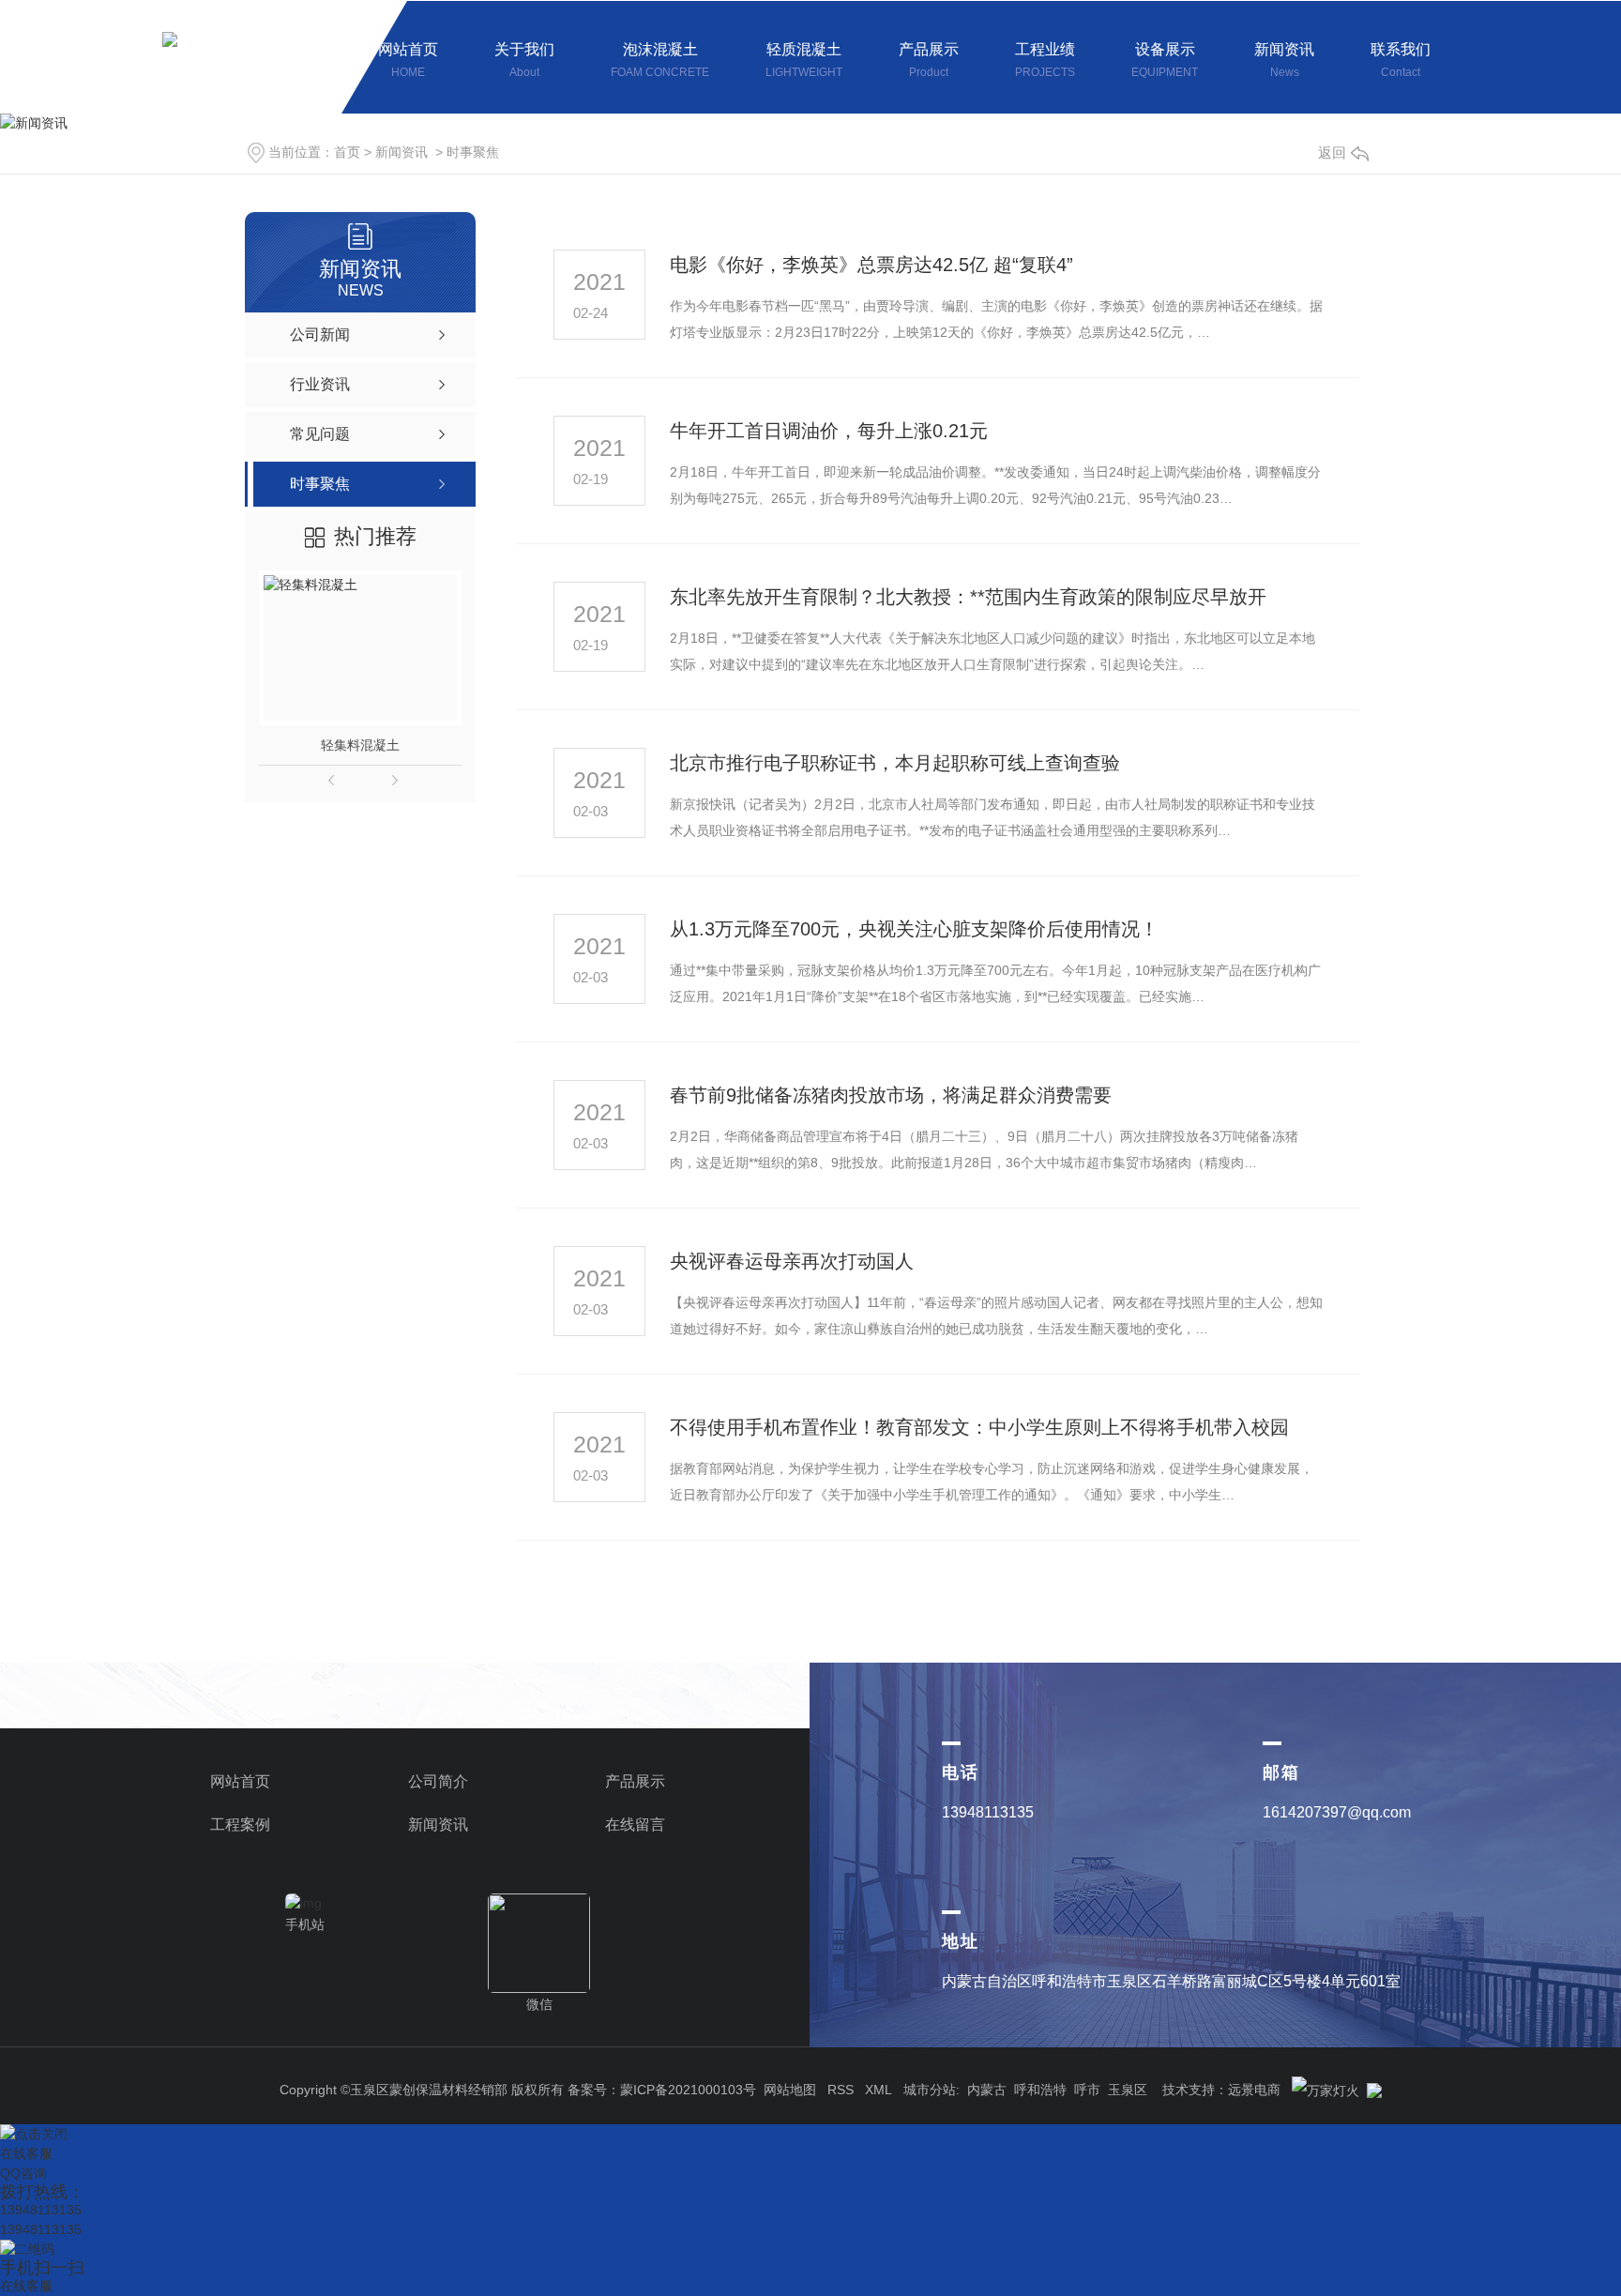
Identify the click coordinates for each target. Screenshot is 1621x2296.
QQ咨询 (23, 2173)
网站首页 (408, 60)
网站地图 (790, 2090)
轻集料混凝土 (360, 745)
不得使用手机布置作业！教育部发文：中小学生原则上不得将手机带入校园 (979, 1427)
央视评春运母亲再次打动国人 (792, 1261)
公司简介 (438, 1781)
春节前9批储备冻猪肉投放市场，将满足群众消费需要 (891, 1095)
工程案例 (240, 1825)
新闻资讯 (1284, 60)
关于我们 (524, 60)
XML (879, 2090)
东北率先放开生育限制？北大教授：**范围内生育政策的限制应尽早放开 (968, 597)
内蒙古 (987, 2090)
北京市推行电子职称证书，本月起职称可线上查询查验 (895, 763)
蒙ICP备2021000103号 (688, 2090)
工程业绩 (1045, 60)
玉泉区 (1128, 2090)
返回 (1332, 152)
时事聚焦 (473, 152)
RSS (841, 2090)
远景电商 (1254, 2090)
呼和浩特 (1040, 2090)
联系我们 (1401, 60)
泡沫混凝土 (660, 60)
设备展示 (1165, 60)
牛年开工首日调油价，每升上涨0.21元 (829, 431)
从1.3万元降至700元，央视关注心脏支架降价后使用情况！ (914, 929)
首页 (347, 152)
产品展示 (929, 60)
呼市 (1087, 2090)
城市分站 (930, 2090)
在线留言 (635, 1825)
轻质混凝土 (804, 60)
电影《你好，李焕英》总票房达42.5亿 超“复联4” (871, 265)
